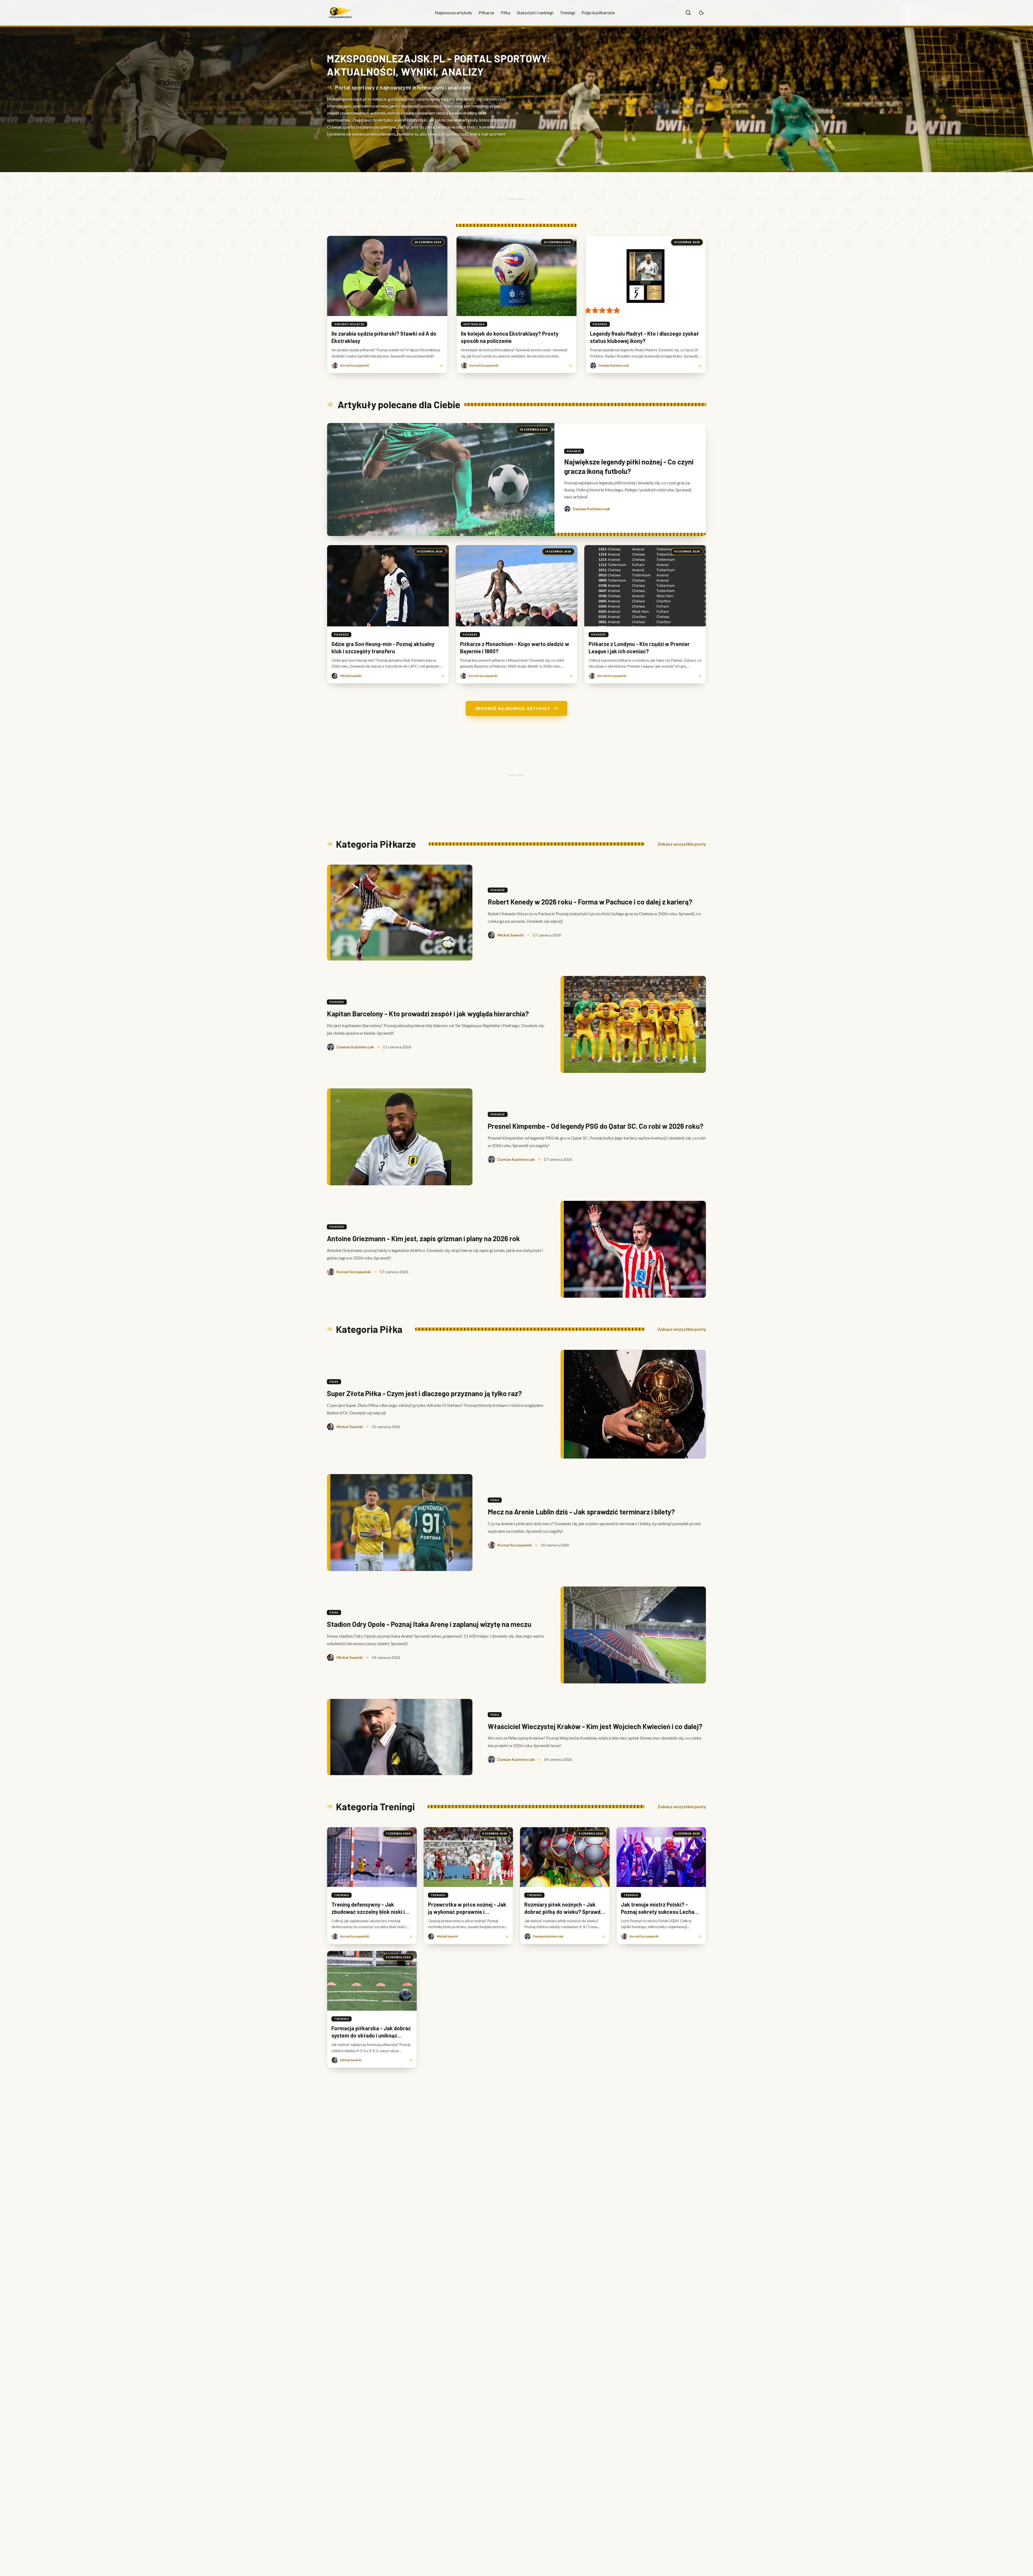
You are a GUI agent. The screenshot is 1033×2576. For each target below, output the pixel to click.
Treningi (567, 13)
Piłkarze (486, 13)
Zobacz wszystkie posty (682, 844)
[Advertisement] (516, 199)
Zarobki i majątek (349, 324)
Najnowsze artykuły (454, 13)
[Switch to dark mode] (701, 13)
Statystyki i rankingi (535, 13)
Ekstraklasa (474, 324)
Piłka (505, 13)
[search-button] (688, 13)
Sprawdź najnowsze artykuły (513, 708)
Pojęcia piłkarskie (598, 13)
